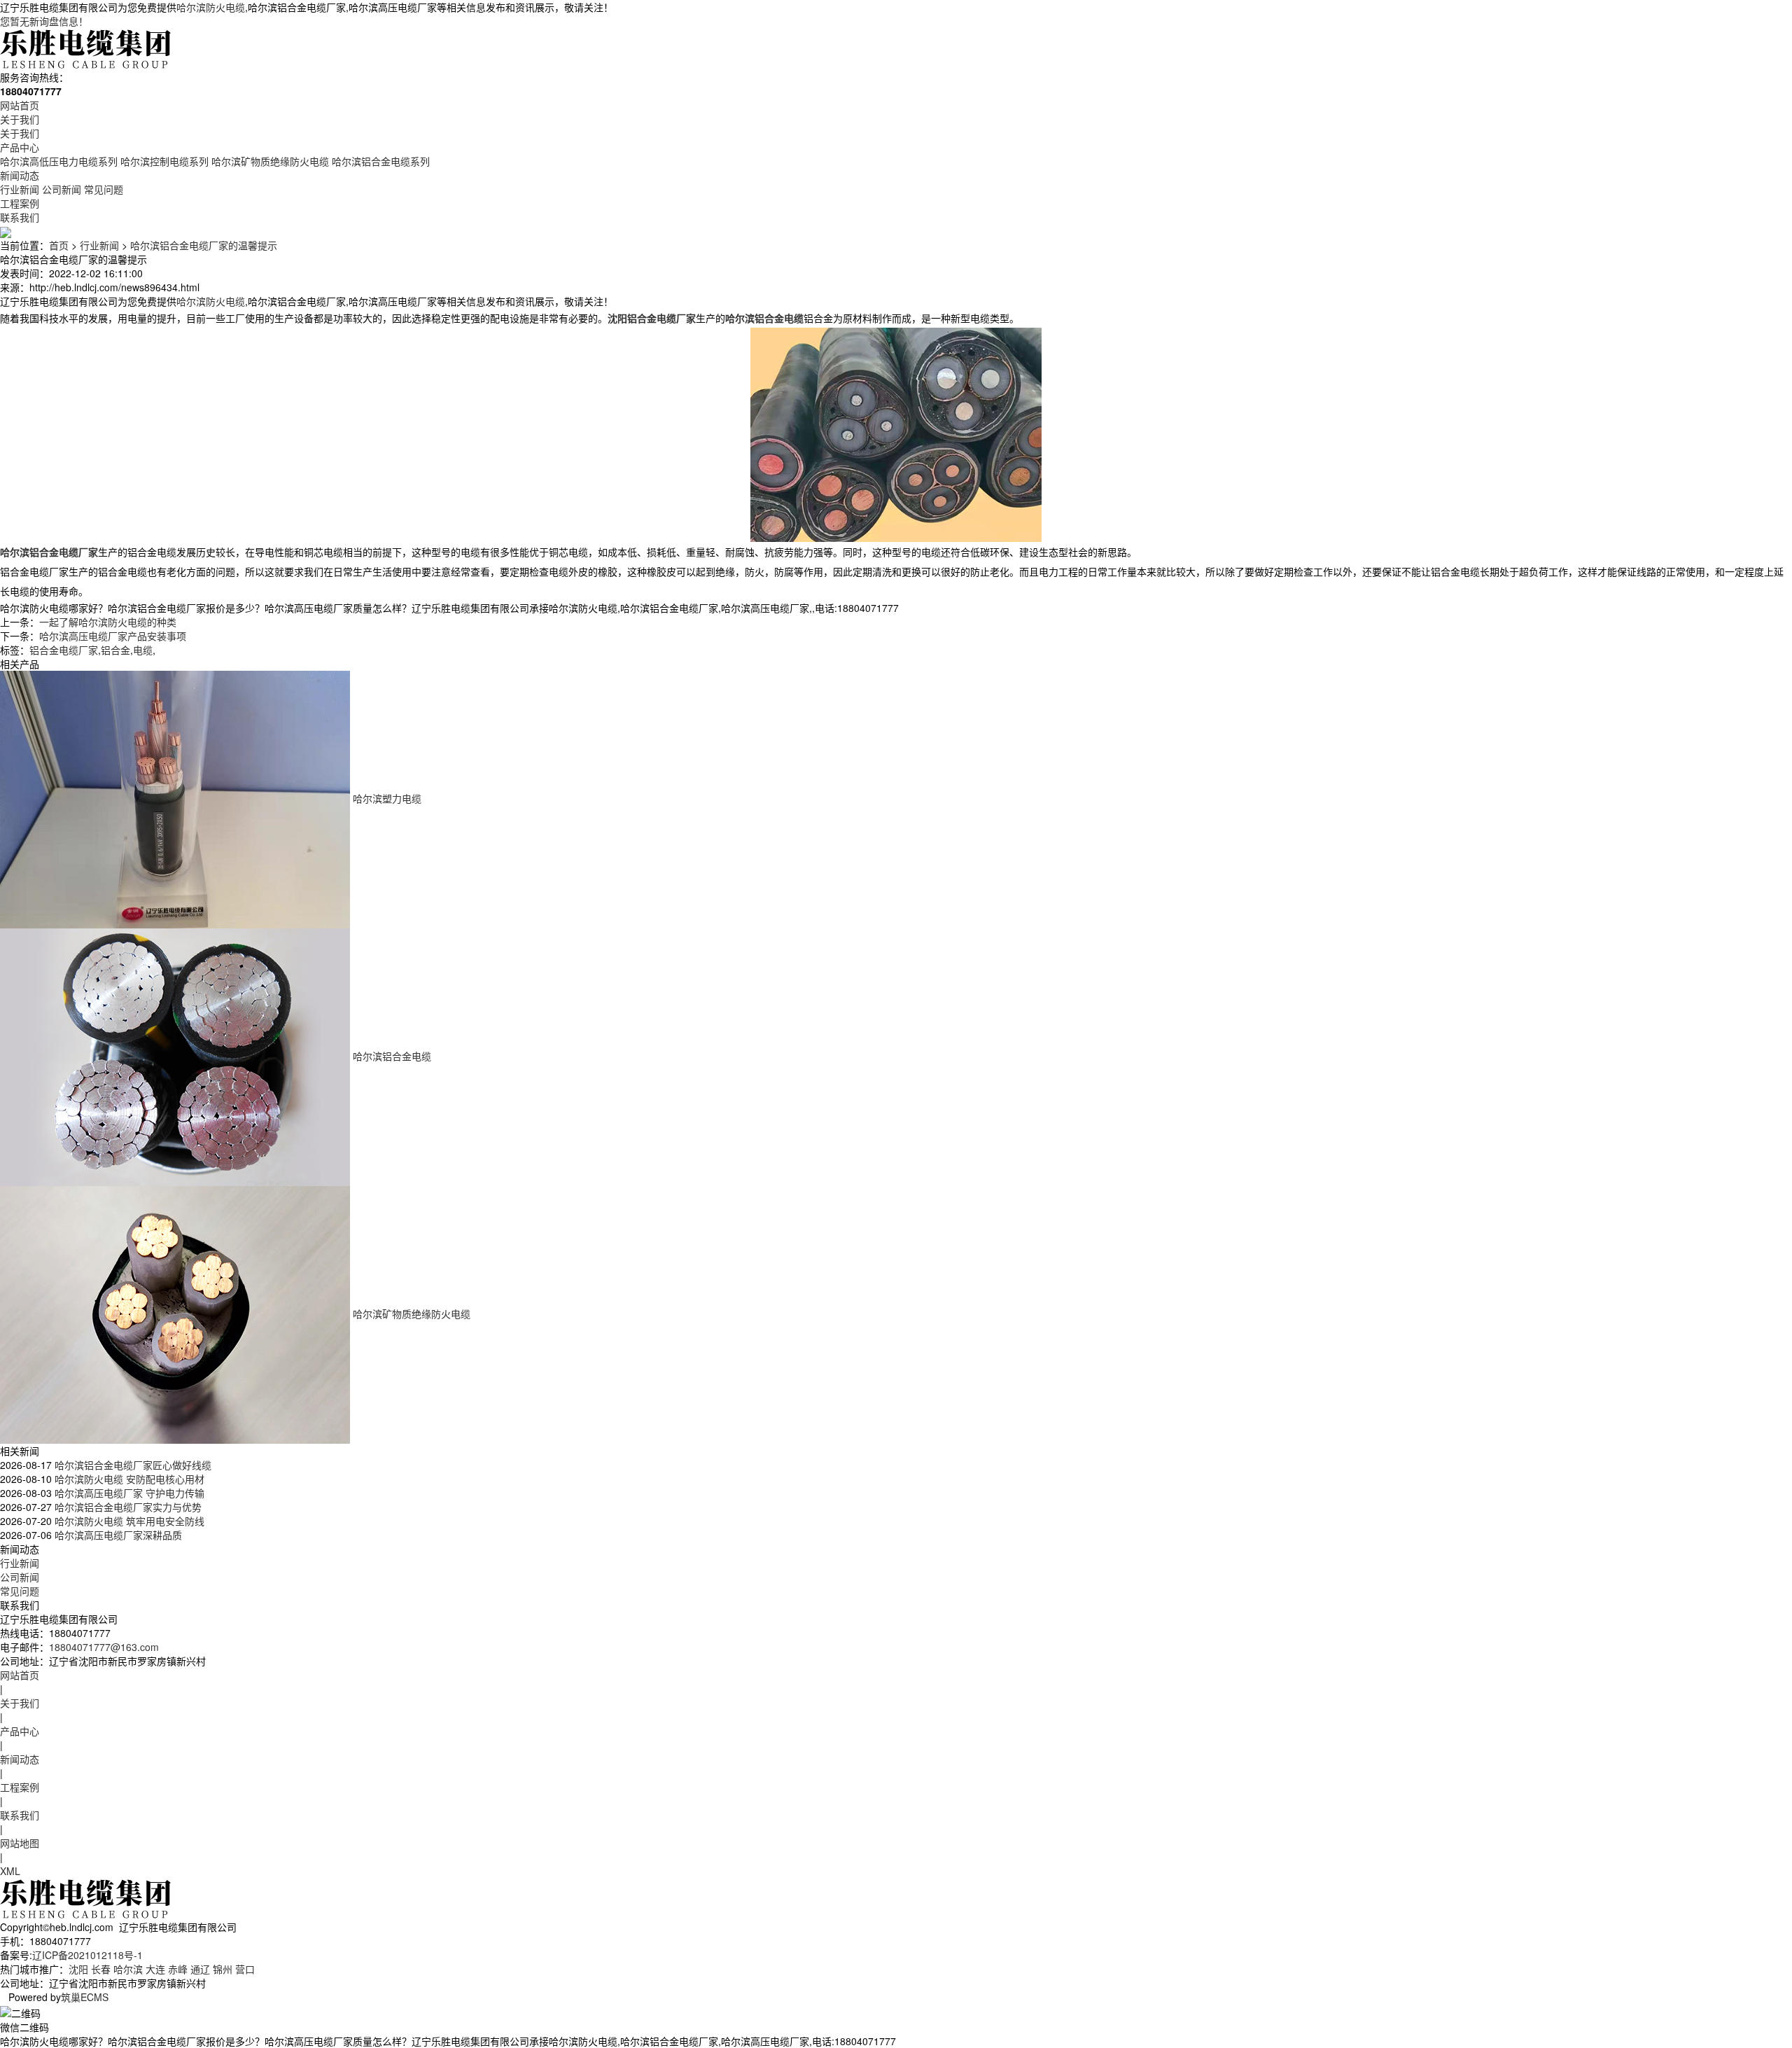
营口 (245, 1969)
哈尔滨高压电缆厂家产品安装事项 (113, 636)
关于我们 (20, 119)
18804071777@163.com (104, 1647)
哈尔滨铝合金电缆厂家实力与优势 (127, 1507)
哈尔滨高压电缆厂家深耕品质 (117, 1535)
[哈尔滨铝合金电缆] (175, 1056)
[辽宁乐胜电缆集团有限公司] (87, 48)
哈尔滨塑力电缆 (387, 798)
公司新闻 (62, 189)
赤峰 (178, 1969)
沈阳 (78, 1969)
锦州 (223, 1969)
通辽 (200, 1969)
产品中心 (20, 147)
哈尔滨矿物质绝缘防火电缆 (270, 161)
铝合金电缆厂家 (64, 650)
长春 (101, 1969)
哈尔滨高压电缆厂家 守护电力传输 (128, 1493)
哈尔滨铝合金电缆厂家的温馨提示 (204, 245)
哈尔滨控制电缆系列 (164, 161)
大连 (155, 1969)
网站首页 (20, 105)
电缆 (143, 650)
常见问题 (104, 189)
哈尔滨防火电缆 (211, 7)
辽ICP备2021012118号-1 (87, 1955)
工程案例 (20, 203)
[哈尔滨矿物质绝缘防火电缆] (175, 1314)
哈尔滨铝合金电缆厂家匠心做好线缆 (132, 1465)
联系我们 (20, 217)
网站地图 (20, 1843)
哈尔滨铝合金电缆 (392, 1056)
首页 (59, 245)
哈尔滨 (128, 1969)
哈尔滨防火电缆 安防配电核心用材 (128, 1479)
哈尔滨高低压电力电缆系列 (59, 161)
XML (10, 1871)
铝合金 (115, 650)
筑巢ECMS (85, 1997)
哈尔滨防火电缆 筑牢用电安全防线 (128, 1521)
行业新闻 (20, 189)
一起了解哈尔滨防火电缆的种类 (108, 622)
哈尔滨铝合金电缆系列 (381, 161)
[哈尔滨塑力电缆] (175, 798)
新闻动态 (20, 175)
